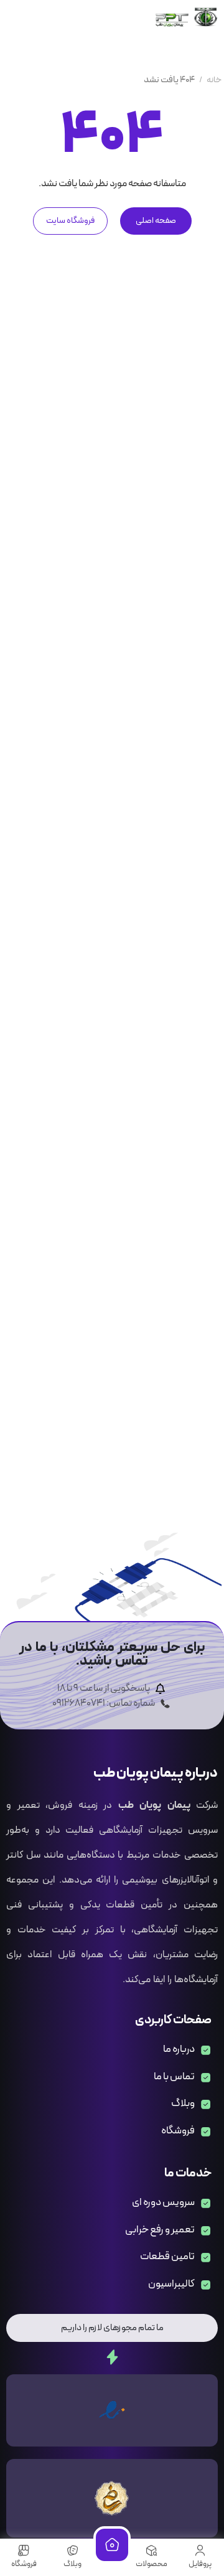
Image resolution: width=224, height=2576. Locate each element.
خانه (214, 80)
